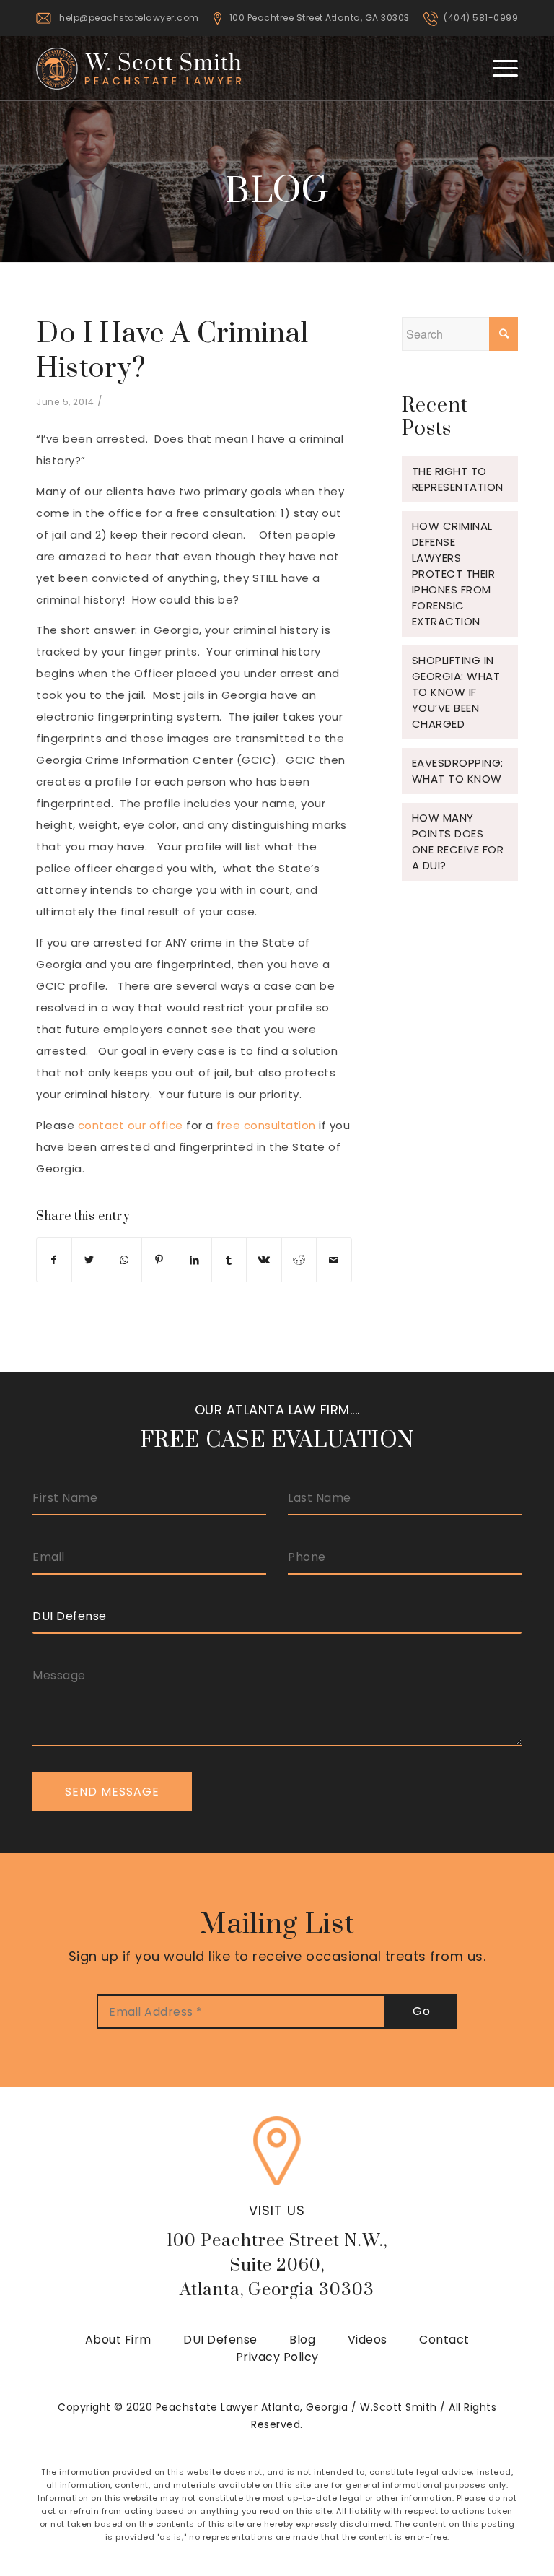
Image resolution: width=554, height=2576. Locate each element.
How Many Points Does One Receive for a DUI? (458, 841)
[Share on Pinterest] (159, 1260)
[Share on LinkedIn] (194, 1260)
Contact (444, 2340)
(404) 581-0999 (481, 18)
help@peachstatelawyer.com (129, 18)
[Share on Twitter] (89, 1260)
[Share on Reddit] (299, 1260)
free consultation (266, 1125)
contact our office (131, 1125)
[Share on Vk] (264, 1260)
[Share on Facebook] (54, 1260)
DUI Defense (220, 2340)
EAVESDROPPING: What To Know (458, 771)
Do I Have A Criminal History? (172, 351)
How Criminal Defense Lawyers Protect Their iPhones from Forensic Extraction (454, 574)
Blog (302, 2340)
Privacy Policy (277, 2357)
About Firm (118, 2340)
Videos (368, 2340)
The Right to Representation (458, 479)
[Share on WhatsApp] (124, 1260)
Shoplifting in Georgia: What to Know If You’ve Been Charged (456, 692)
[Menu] (498, 68)
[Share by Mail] (334, 1260)
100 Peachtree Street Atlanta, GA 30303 (320, 18)
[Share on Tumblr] (229, 1260)
